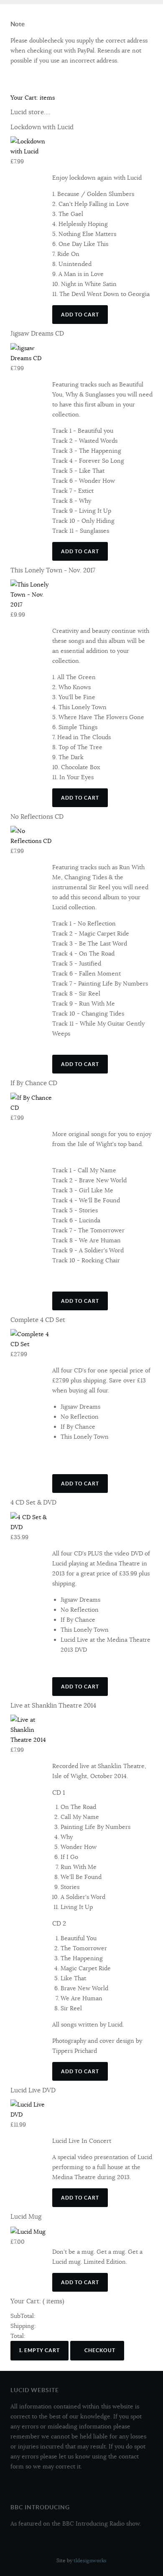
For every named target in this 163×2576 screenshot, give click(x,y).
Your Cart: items (33, 98)
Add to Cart (80, 315)
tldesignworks (90, 2560)
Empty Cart (41, 2350)
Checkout (99, 2350)
